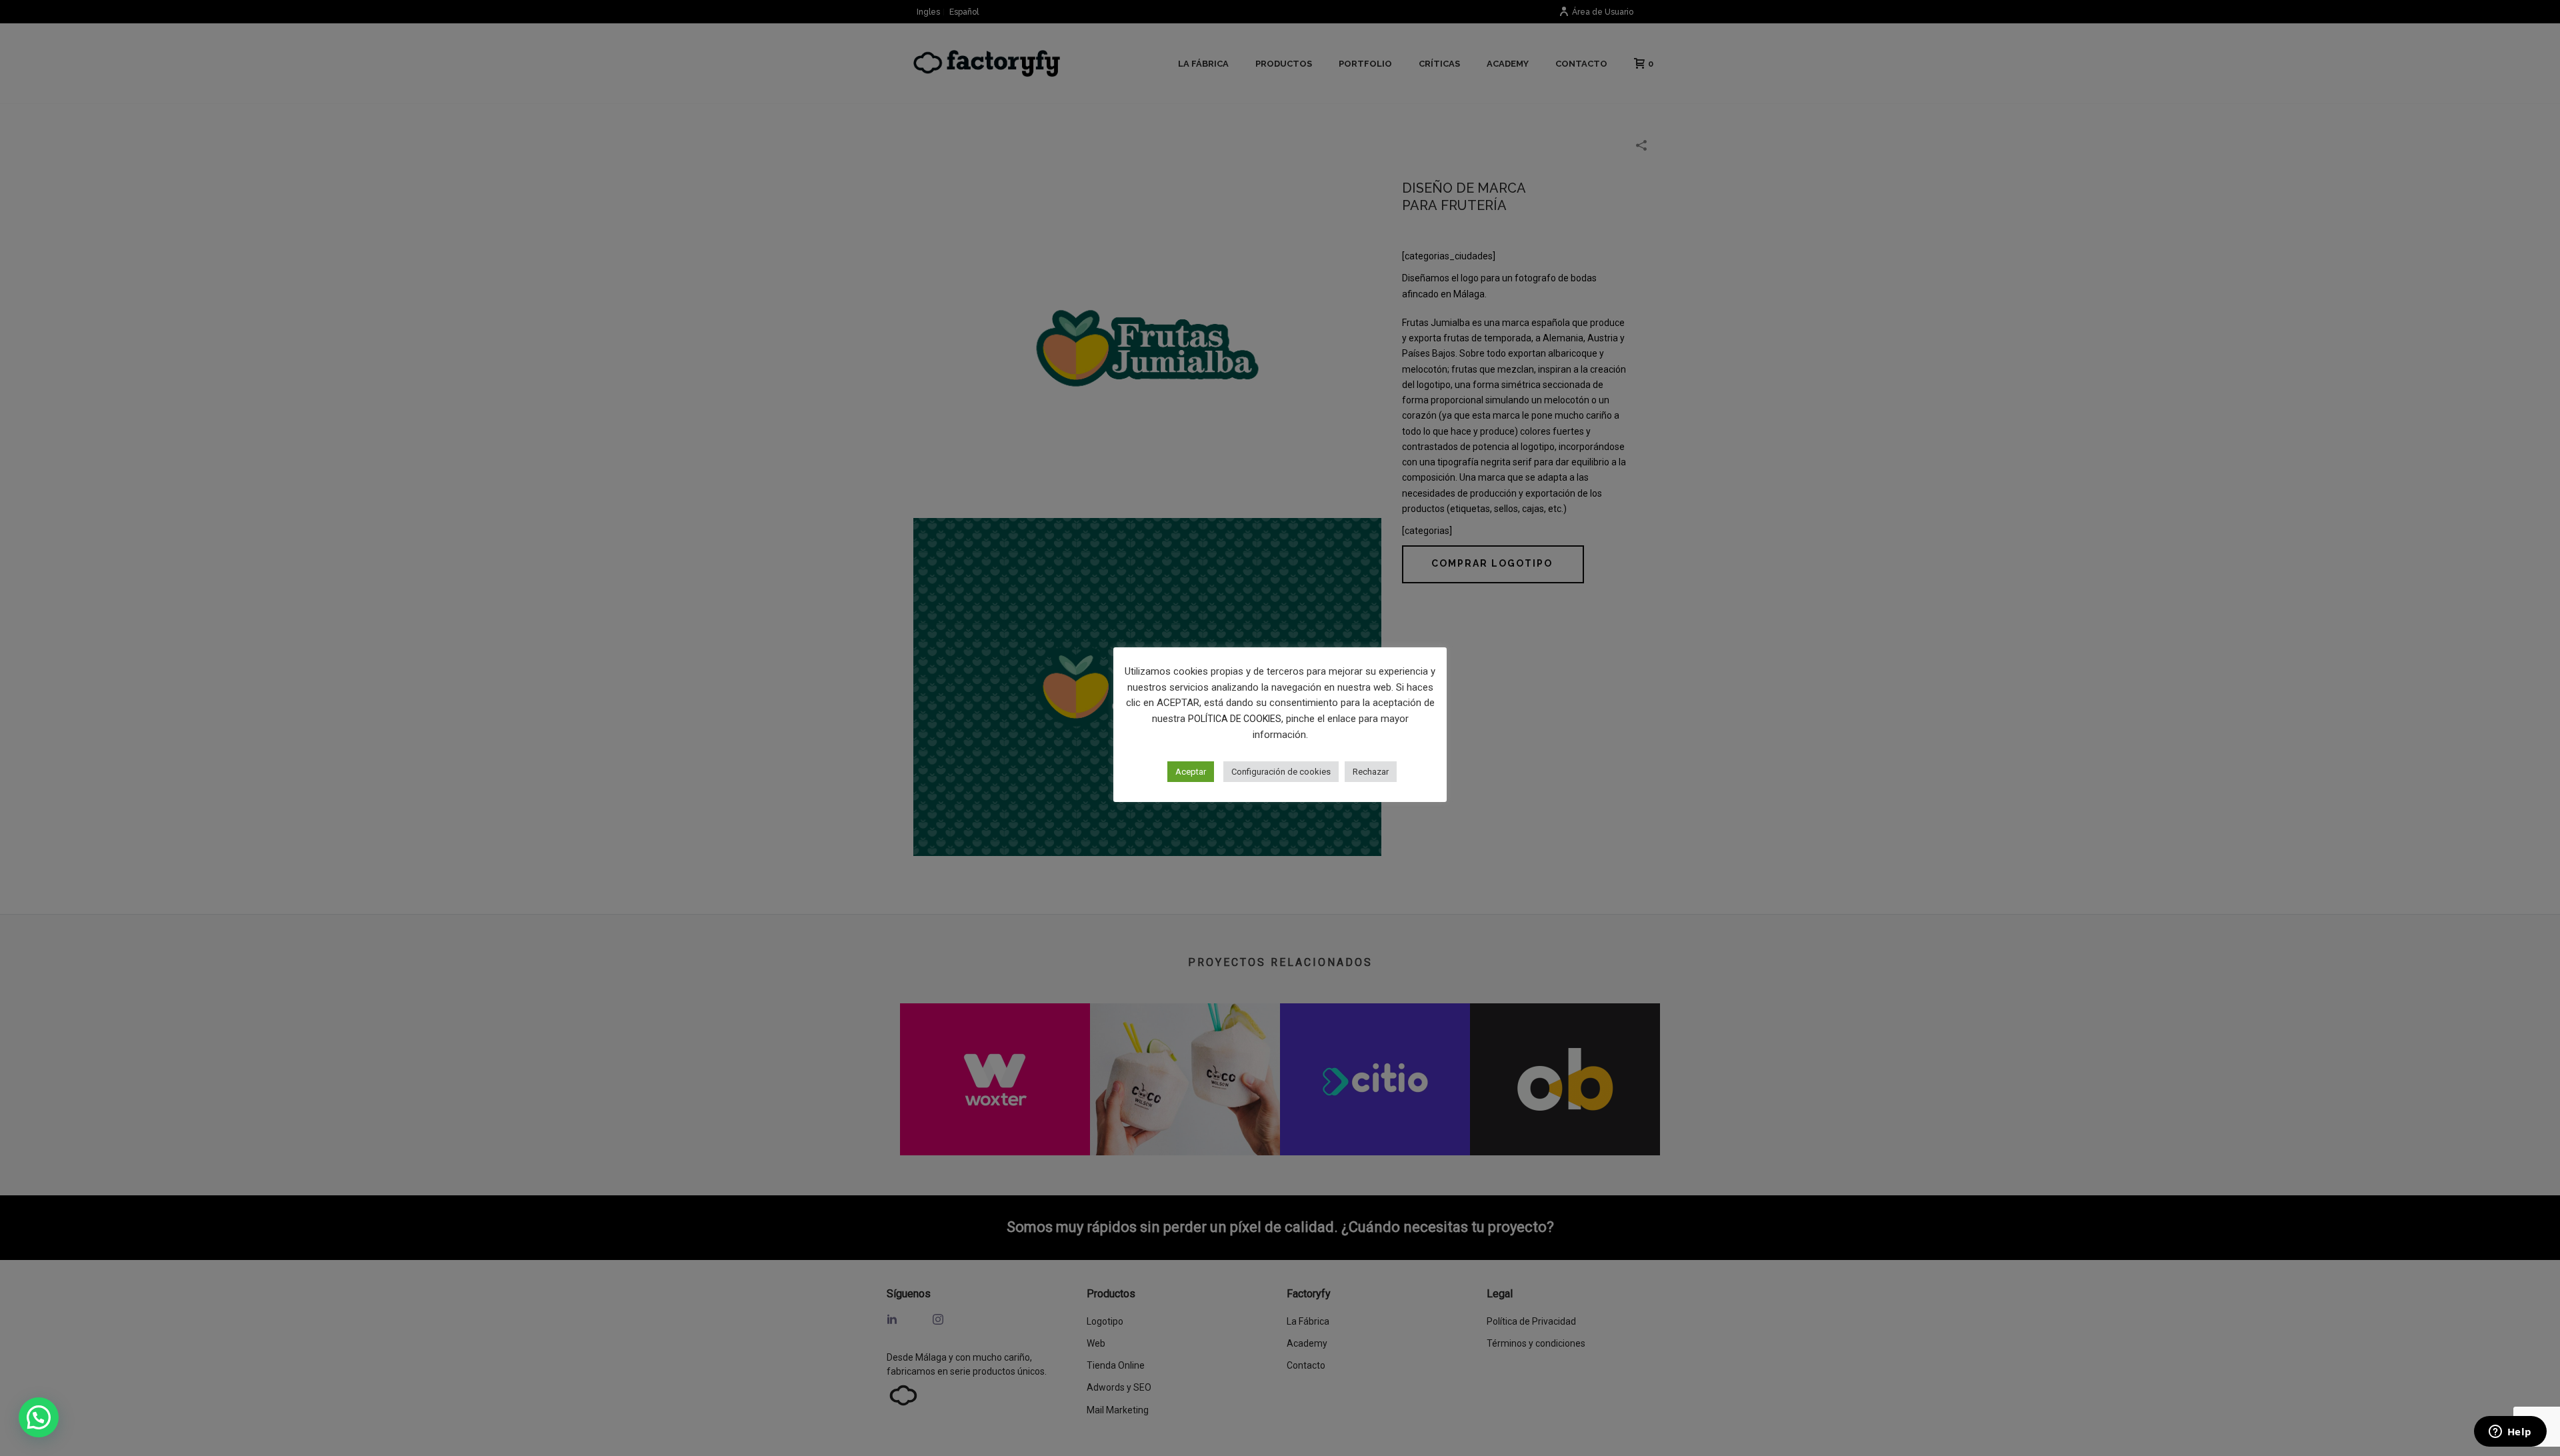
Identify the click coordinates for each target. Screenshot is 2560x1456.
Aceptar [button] (1191, 772)
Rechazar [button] (1371, 772)
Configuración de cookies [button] (1281, 772)
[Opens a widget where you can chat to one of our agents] (2510, 1433)
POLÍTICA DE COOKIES (1235, 719)
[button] (39, 1417)
